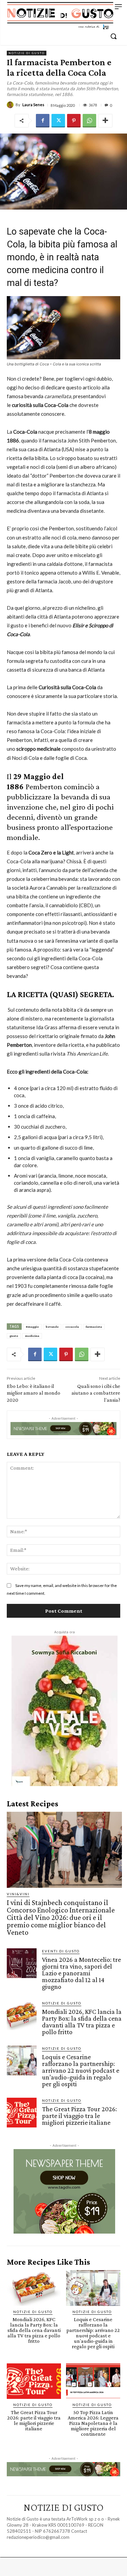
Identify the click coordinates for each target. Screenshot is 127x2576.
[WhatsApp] (89, 121)
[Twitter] (58, 121)
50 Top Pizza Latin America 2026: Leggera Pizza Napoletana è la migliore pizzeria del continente (93, 2423)
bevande (52, 1327)
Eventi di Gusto (61, 1951)
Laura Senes (33, 105)
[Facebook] (43, 121)
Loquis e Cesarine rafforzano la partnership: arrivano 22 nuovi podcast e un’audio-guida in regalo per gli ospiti (81, 2070)
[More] (105, 121)
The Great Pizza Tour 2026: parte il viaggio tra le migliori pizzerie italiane (79, 2116)
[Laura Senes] (11, 105)
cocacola (72, 1327)
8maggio (32, 1327)
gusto (14, 1336)
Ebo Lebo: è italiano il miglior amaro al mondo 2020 (34, 1393)
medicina (32, 1336)
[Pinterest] (74, 121)
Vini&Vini (18, 1894)
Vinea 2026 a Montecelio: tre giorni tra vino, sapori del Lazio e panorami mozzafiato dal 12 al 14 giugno (81, 1973)
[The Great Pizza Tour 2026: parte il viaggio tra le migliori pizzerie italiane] (22, 2113)
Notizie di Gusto (27, 53)
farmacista (94, 1327)
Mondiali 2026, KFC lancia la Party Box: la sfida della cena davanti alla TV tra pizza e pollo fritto (82, 2022)
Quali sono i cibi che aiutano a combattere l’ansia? (96, 1393)
